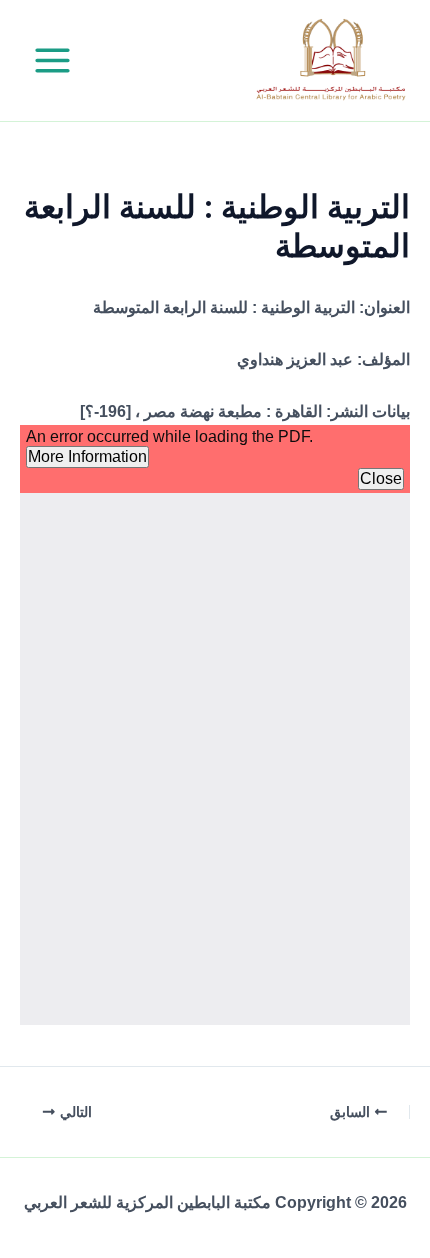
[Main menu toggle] (52, 60)
